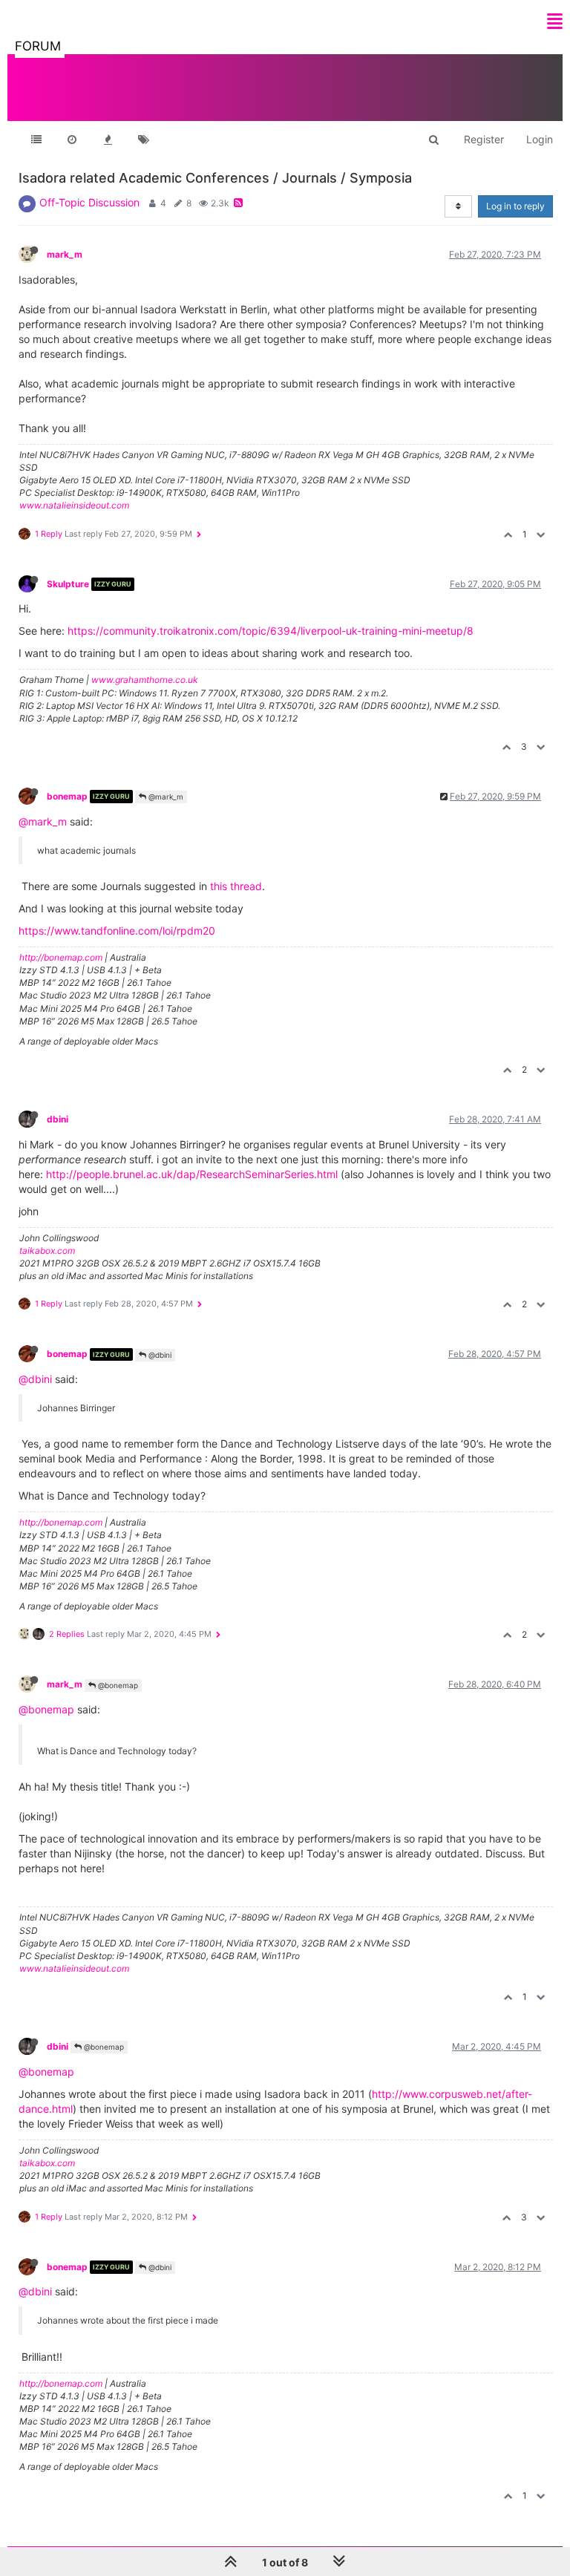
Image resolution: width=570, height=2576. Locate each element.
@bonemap (117, 1685)
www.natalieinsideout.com (74, 505)
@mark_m (165, 797)
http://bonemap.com (61, 957)
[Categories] (36, 140)
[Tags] (143, 140)
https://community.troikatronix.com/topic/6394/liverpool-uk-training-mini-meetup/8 (271, 631)
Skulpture (68, 584)
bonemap (67, 796)
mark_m (65, 254)
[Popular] (108, 140)
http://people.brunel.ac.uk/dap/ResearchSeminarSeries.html (192, 1174)
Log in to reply (515, 206)
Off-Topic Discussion (89, 202)
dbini (58, 1119)
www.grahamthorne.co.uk (145, 680)
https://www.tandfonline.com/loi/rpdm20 (117, 931)
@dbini (159, 1355)
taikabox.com (47, 1251)
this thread (236, 886)
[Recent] (72, 140)
